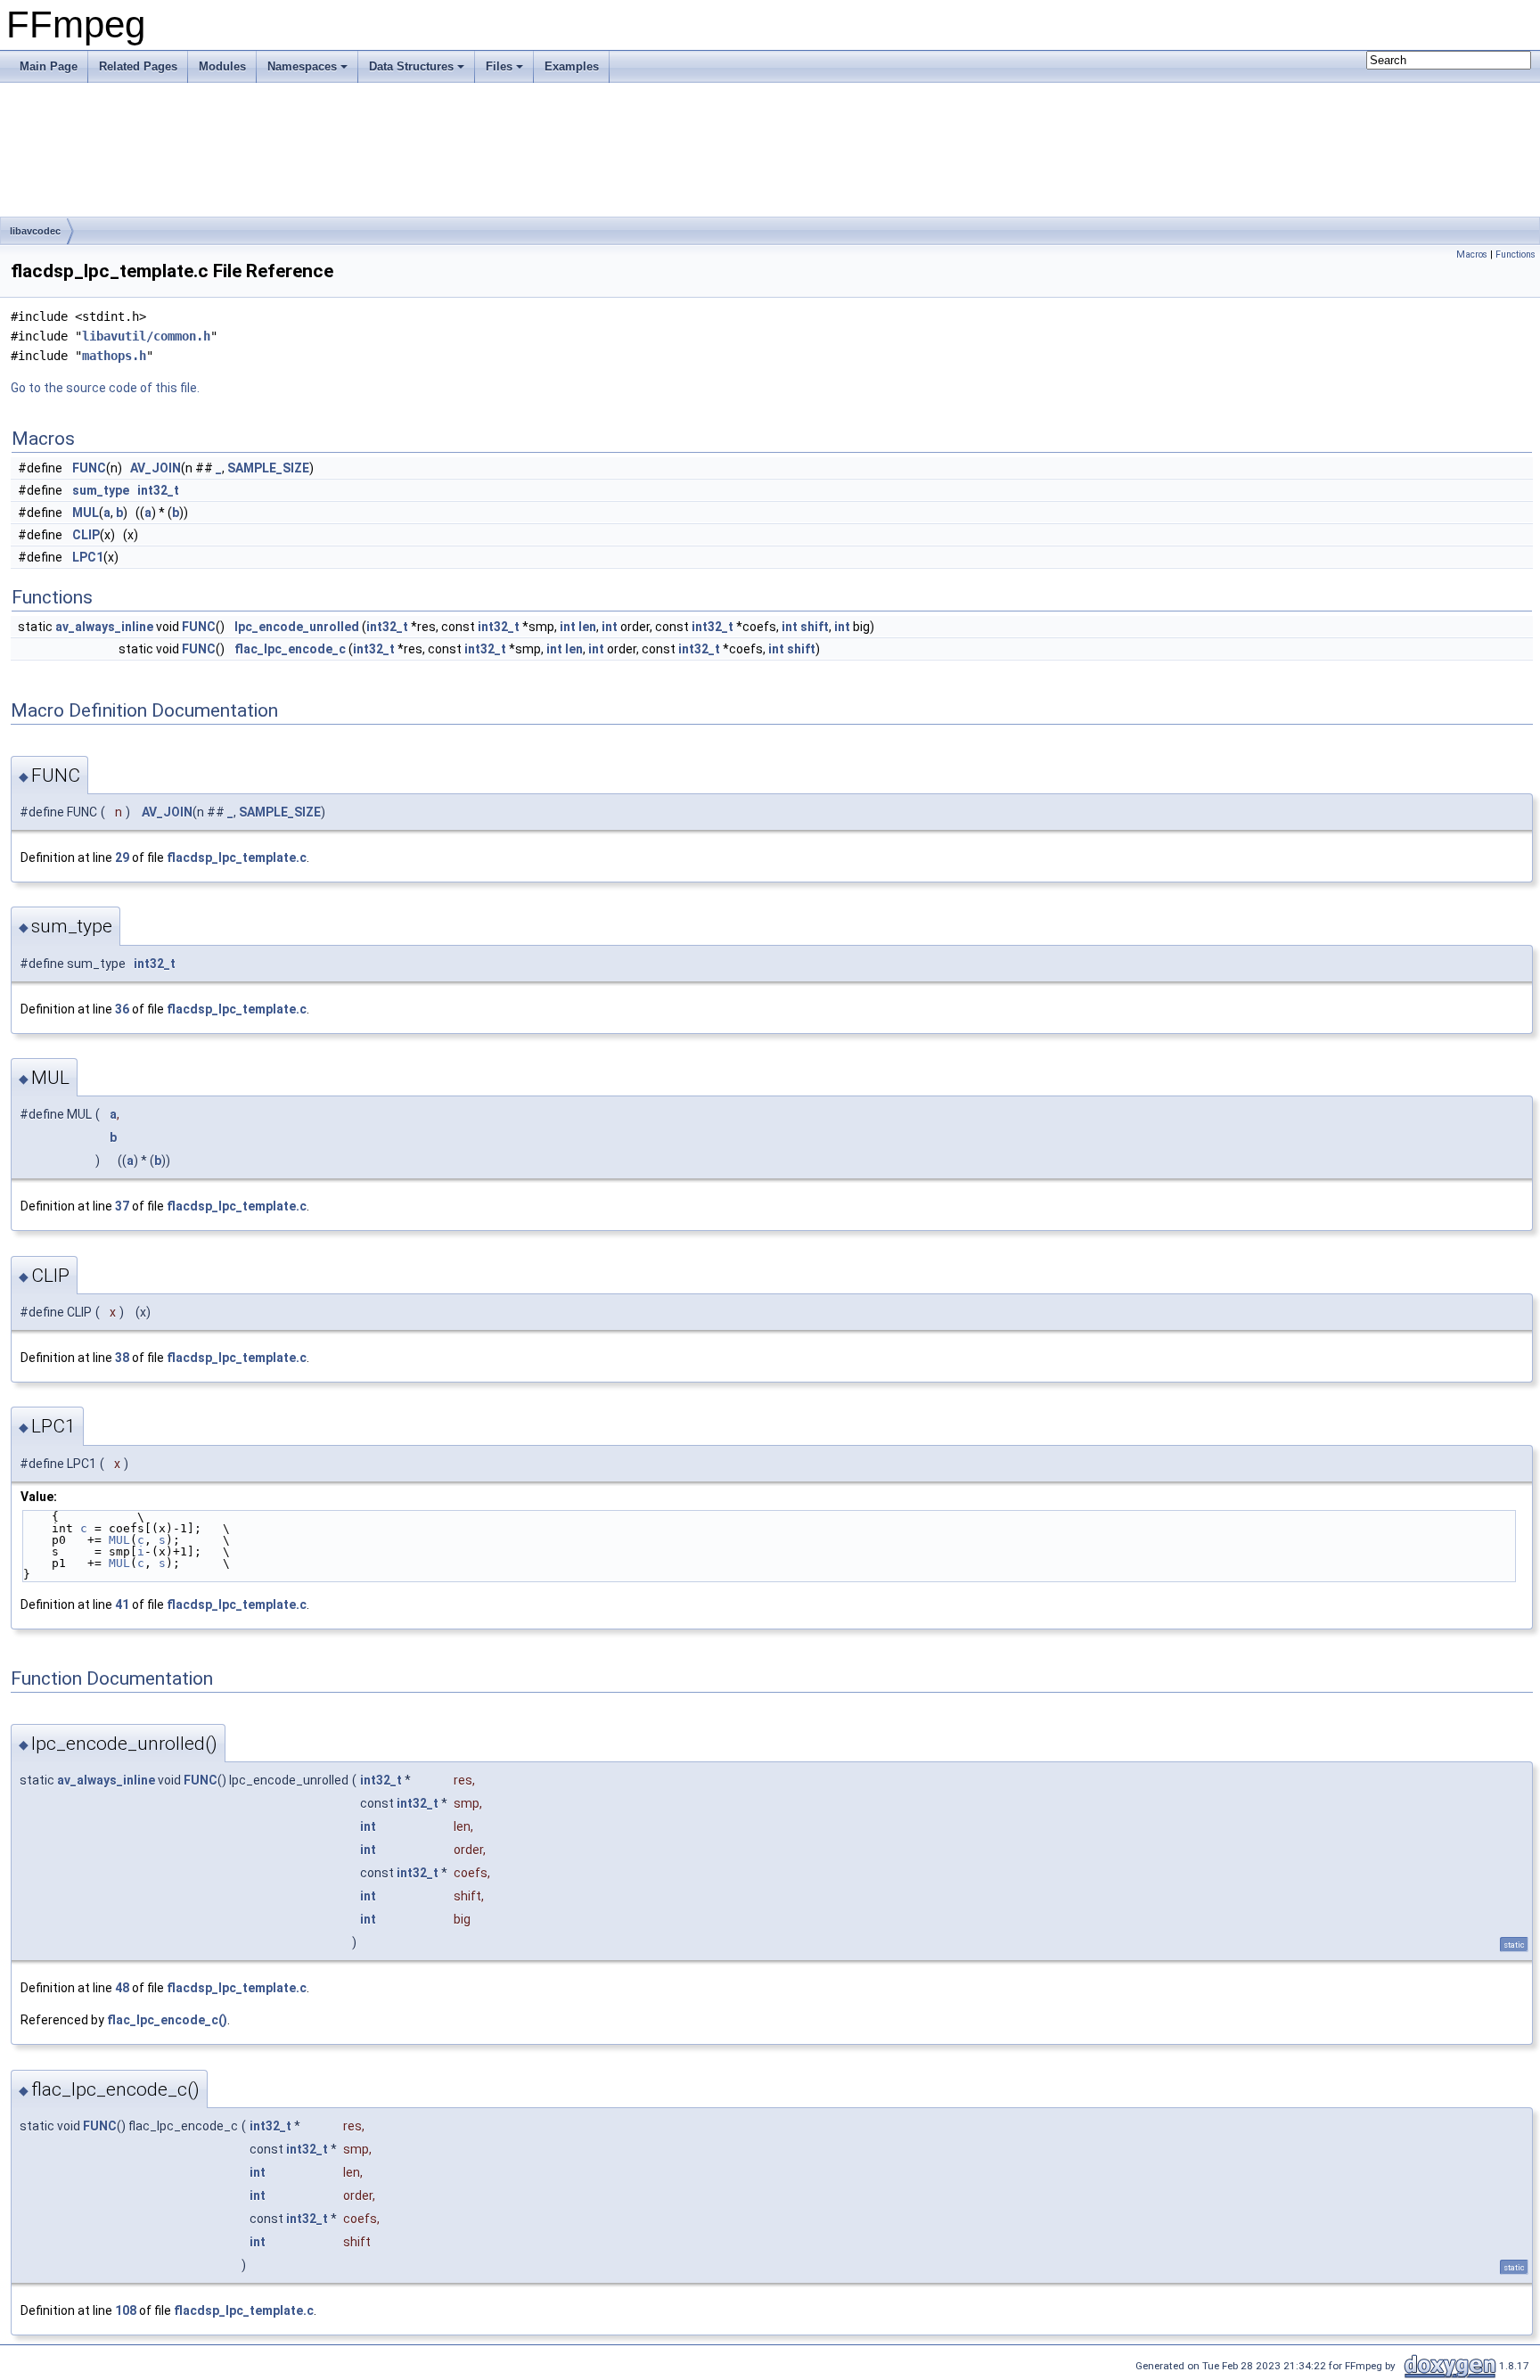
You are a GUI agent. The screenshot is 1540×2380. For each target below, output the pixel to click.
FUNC (89, 468)
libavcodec (35, 231)
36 (122, 1009)
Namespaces (302, 66)
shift (815, 627)
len (587, 627)
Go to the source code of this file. (105, 388)
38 (122, 1358)
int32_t (158, 490)
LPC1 (88, 557)
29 (122, 858)
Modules (222, 66)
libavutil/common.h (146, 336)
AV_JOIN (156, 468)
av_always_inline (104, 627)
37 (122, 1206)
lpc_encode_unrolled (297, 627)
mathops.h (114, 356)
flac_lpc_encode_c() (167, 2020)
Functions (1515, 254)
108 (126, 2310)
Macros (1472, 254)
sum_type (101, 490)
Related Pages (138, 66)
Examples (572, 66)
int (568, 627)
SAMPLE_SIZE (268, 468)
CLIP (86, 535)
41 (122, 1604)
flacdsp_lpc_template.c (237, 858)
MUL (86, 513)
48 (122, 1988)
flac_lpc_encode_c (290, 649)
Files (499, 66)
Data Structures (411, 66)
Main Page (49, 66)
